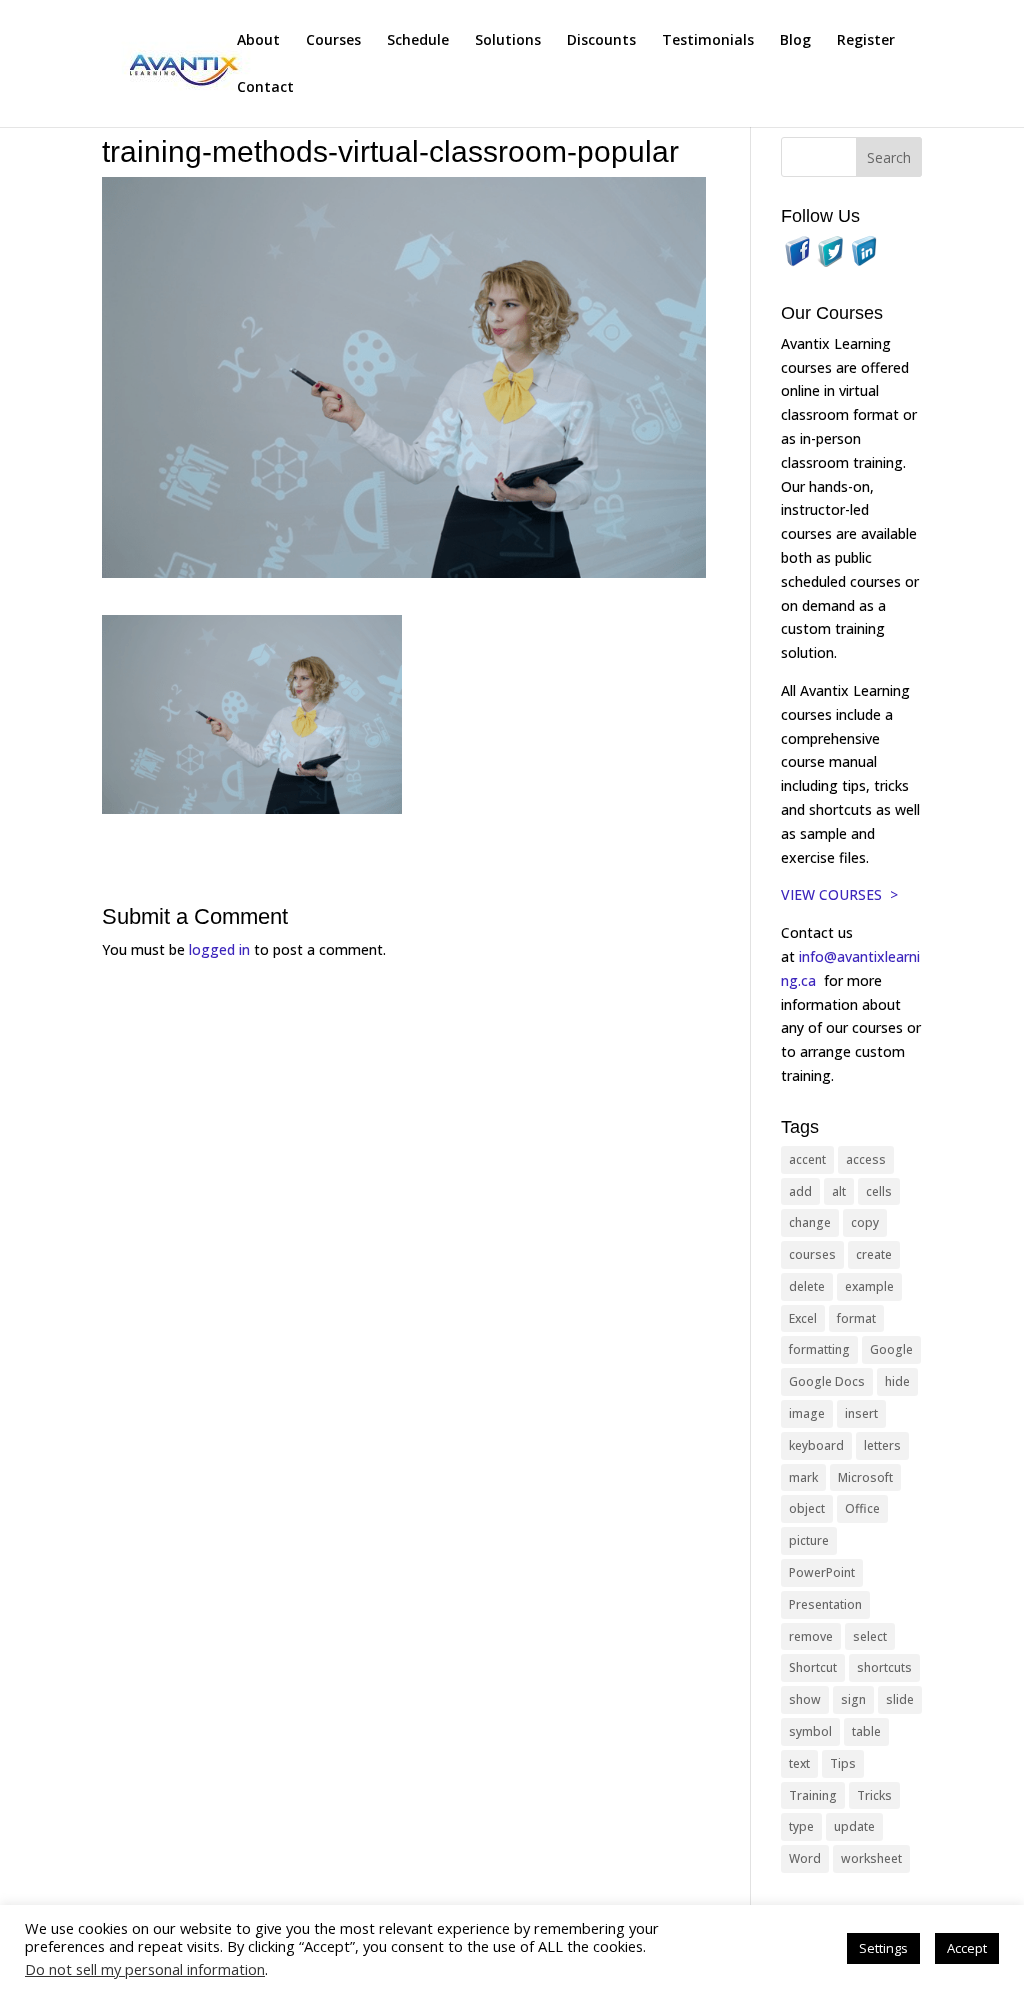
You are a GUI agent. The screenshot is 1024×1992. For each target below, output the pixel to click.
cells (879, 1191)
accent (807, 1159)
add (800, 1191)
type (801, 1826)
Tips (843, 1763)
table (866, 1731)
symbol (810, 1731)
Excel (803, 1318)
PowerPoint (822, 1572)
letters (882, 1445)
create (874, 1254)
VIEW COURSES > (839, 894)
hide (897, 1381)
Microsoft (865, 1477)
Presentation (825, 1604)
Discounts (601, 41)
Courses (333, 41)
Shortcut (813, 1667)
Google (891, 1349)
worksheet (871, 1858)
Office (862, 1508)
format (856, 1318)
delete (807, 1286)
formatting (819, 1349)
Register (866, 41)
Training (813, 1795)
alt (839, 1191)
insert (861, 1413)
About (258, 41)
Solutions (508, 41)
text (799, 1763)
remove (811, 1636)
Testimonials (708, 41)
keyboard (816, 1445)
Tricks (874, 1795)
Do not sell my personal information (145, 1969)
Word (805, 1858)
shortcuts (884, 1667)
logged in (219, 949)
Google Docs (827, 1381)
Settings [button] (883, 1948)
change (810, 1222)
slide (900, 1699)
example (869, 1286)
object (807, 1508)
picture (809, 1540)
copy (865, 1222)
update (854, 1826)
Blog (795, 41)
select (870, 1636)
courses (812, 1254)
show (805, 1699)
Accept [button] (967, 1948)
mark (803, 1477)
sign (853, 1699)
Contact (265, 88)
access (866, 1159)
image (807, 1413)
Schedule (418, 41)
